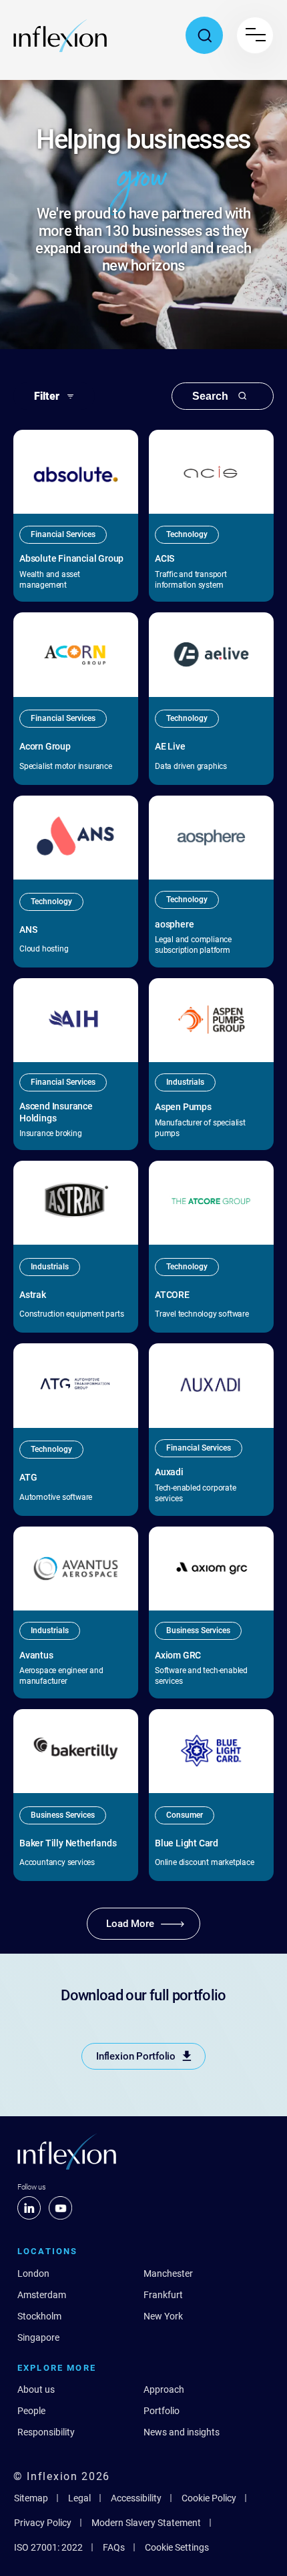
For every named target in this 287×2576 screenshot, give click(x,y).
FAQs (114, 2547)
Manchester (168, 2273)
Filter (47, 396)
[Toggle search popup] (204, 35)
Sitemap (31, 2498)
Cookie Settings (177, 2547)
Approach (164, 2389)
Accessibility (136, 2498)
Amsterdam (42, 2295)
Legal (79, 2498)
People (31, 2411)
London (33, 2273)
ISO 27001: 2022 (48, 2547)
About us (36, 2389)
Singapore (38, 2337)
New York (163, 2316)
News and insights (182, 2432)
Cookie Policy (209, 2498)
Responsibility (46, 2432)
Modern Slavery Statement (146, 2523)
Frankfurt (163, 2295)
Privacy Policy (43, 2523)
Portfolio (162, 2411)
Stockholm (39, 2316)
